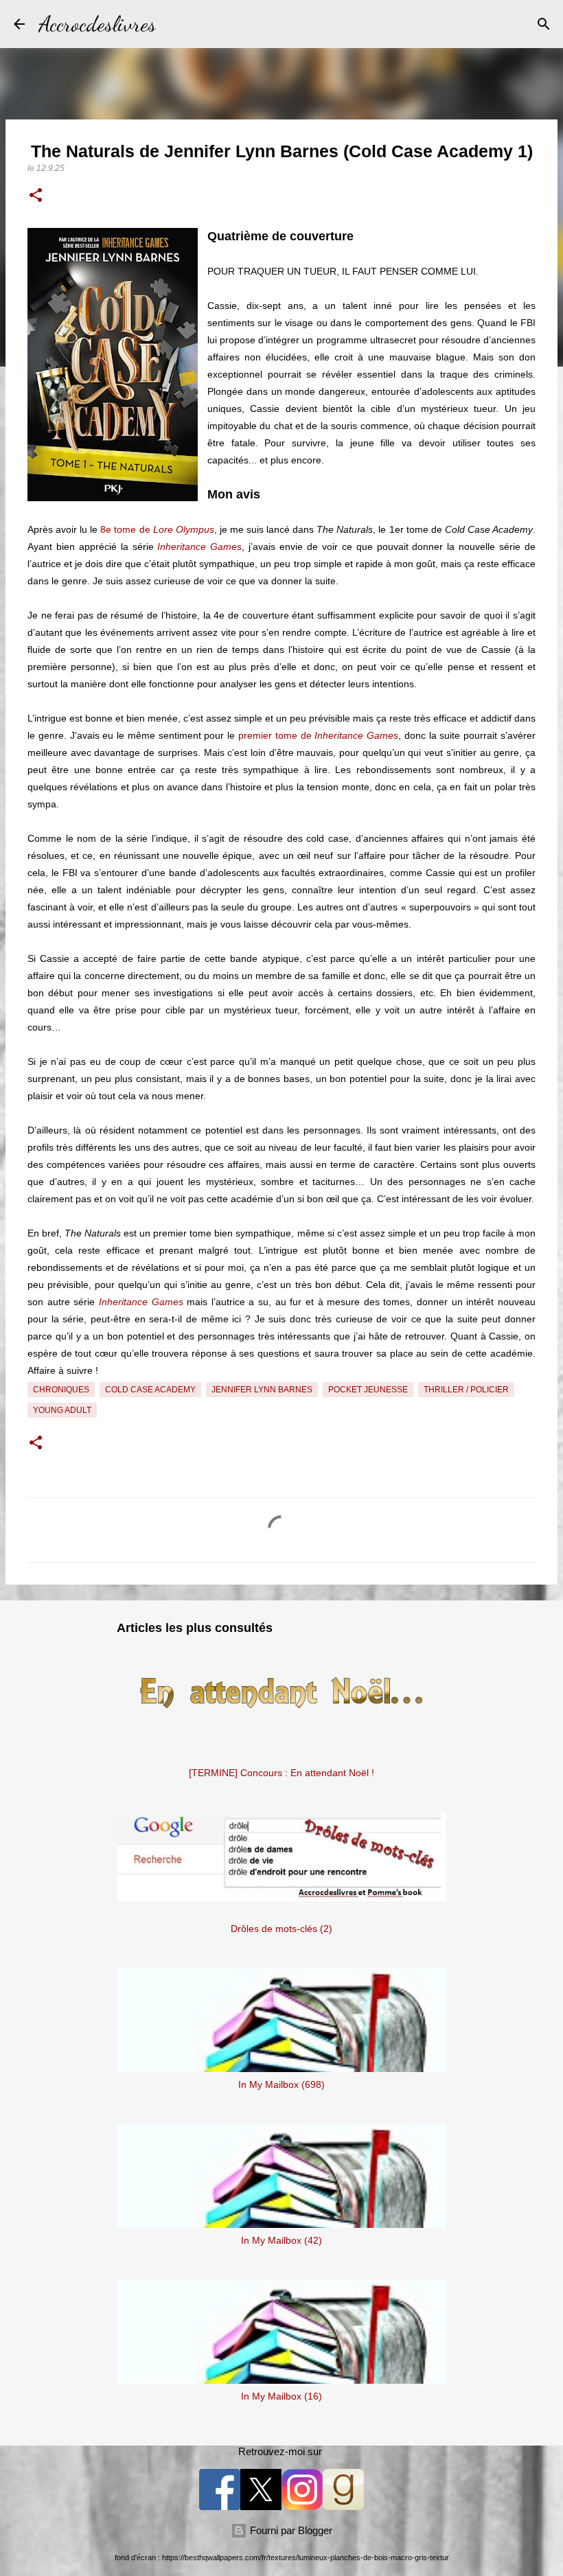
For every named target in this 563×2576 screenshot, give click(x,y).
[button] (36, 196)
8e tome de (157, 529)
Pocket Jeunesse (368, 1390)
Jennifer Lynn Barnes (262, 1390)
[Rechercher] (175, 24)
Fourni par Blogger (290, 2530)
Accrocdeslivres (97, 24)
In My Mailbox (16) (281, 2396)
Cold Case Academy (150, 1390)
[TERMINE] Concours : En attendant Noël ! (281, 1773)
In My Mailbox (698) (281, 2084)
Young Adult (62, 1410)
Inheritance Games (199, 547)
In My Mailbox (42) (281, 2240)
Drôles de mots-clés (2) (281, 1929)
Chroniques (61, 1390)
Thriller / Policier (466, 1390)
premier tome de (318, 735)
